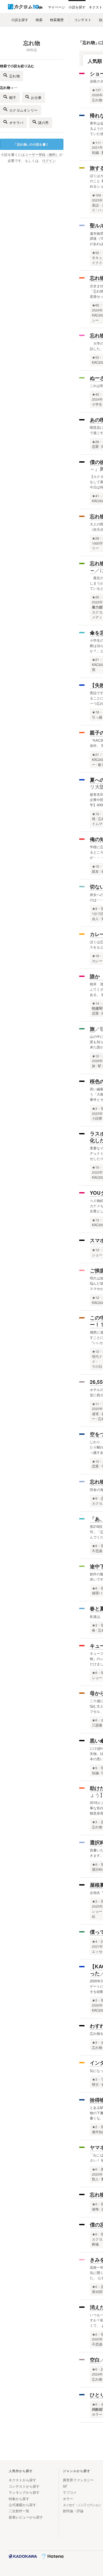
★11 (95, 1404)
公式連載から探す (22, 2505)
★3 (95, 1109)
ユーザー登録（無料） (42, 155)
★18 (95, 712)
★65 (95, 305)
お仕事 (36, 97)
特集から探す (19, 2499)
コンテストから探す (24, 2486)
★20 (95, 597)
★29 (95, 538)
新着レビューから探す (26, 2517)
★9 (95, 909)
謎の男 (43, 123)
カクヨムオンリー (24, 110)
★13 (95, 1220)
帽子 (13, 97)
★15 (95, 814)
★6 (95, 1546)
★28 (95, 442)
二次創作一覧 (19, 2511)
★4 (95, 1941)
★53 (95, 357)
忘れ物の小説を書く (31, 144)
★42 (95, 394)
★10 (95, 1461)
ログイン (49, 161)
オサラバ (16, 123)
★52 (95, 253)
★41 (95, 496)
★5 (95, 1768)
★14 (95, 1003)
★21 (95, 660)
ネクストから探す (22, 2480)
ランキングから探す (24, 2492)
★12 (95, 1056)
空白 (95, 2360)
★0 (95, 2169)
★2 (95, 2127)
